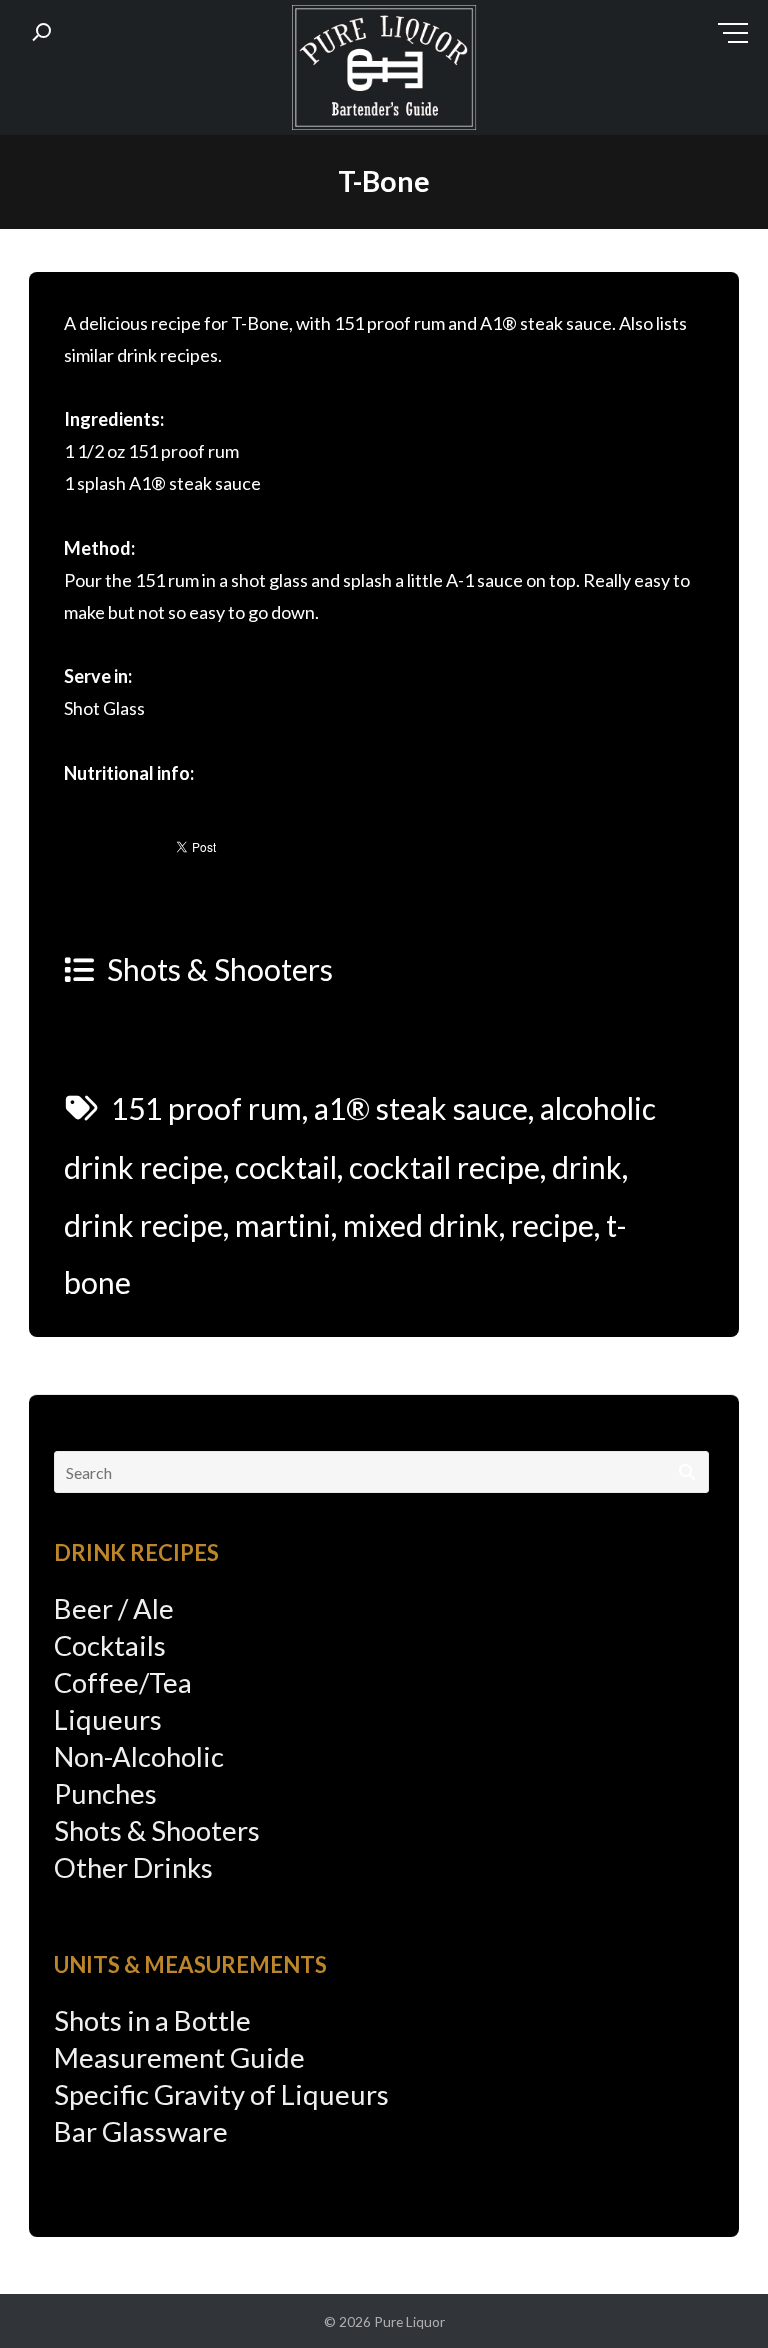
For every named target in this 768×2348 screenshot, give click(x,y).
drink (587, 1167)
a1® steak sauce (421, 1108)
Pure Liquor (409, 2321)
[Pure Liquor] (384, 72)
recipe (552, 1225)
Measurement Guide (179, 2057)
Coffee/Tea (123, 1682)
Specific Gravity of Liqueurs (221, 2094)
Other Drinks (133, 1867)
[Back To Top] (712, 2294)
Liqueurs (108, 1719)
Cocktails (110, 1645)
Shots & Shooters (220, 969)
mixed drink (421, 1225)
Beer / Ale (114, 1608)
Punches (105, 1793)
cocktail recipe (444, 1167)
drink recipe (143, 1225)
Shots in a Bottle (152, 2020)
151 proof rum (206, 1108)
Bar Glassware (141, 2131)
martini (283, 1225)
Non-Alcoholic (139, 1756)
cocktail (286, 1167)
